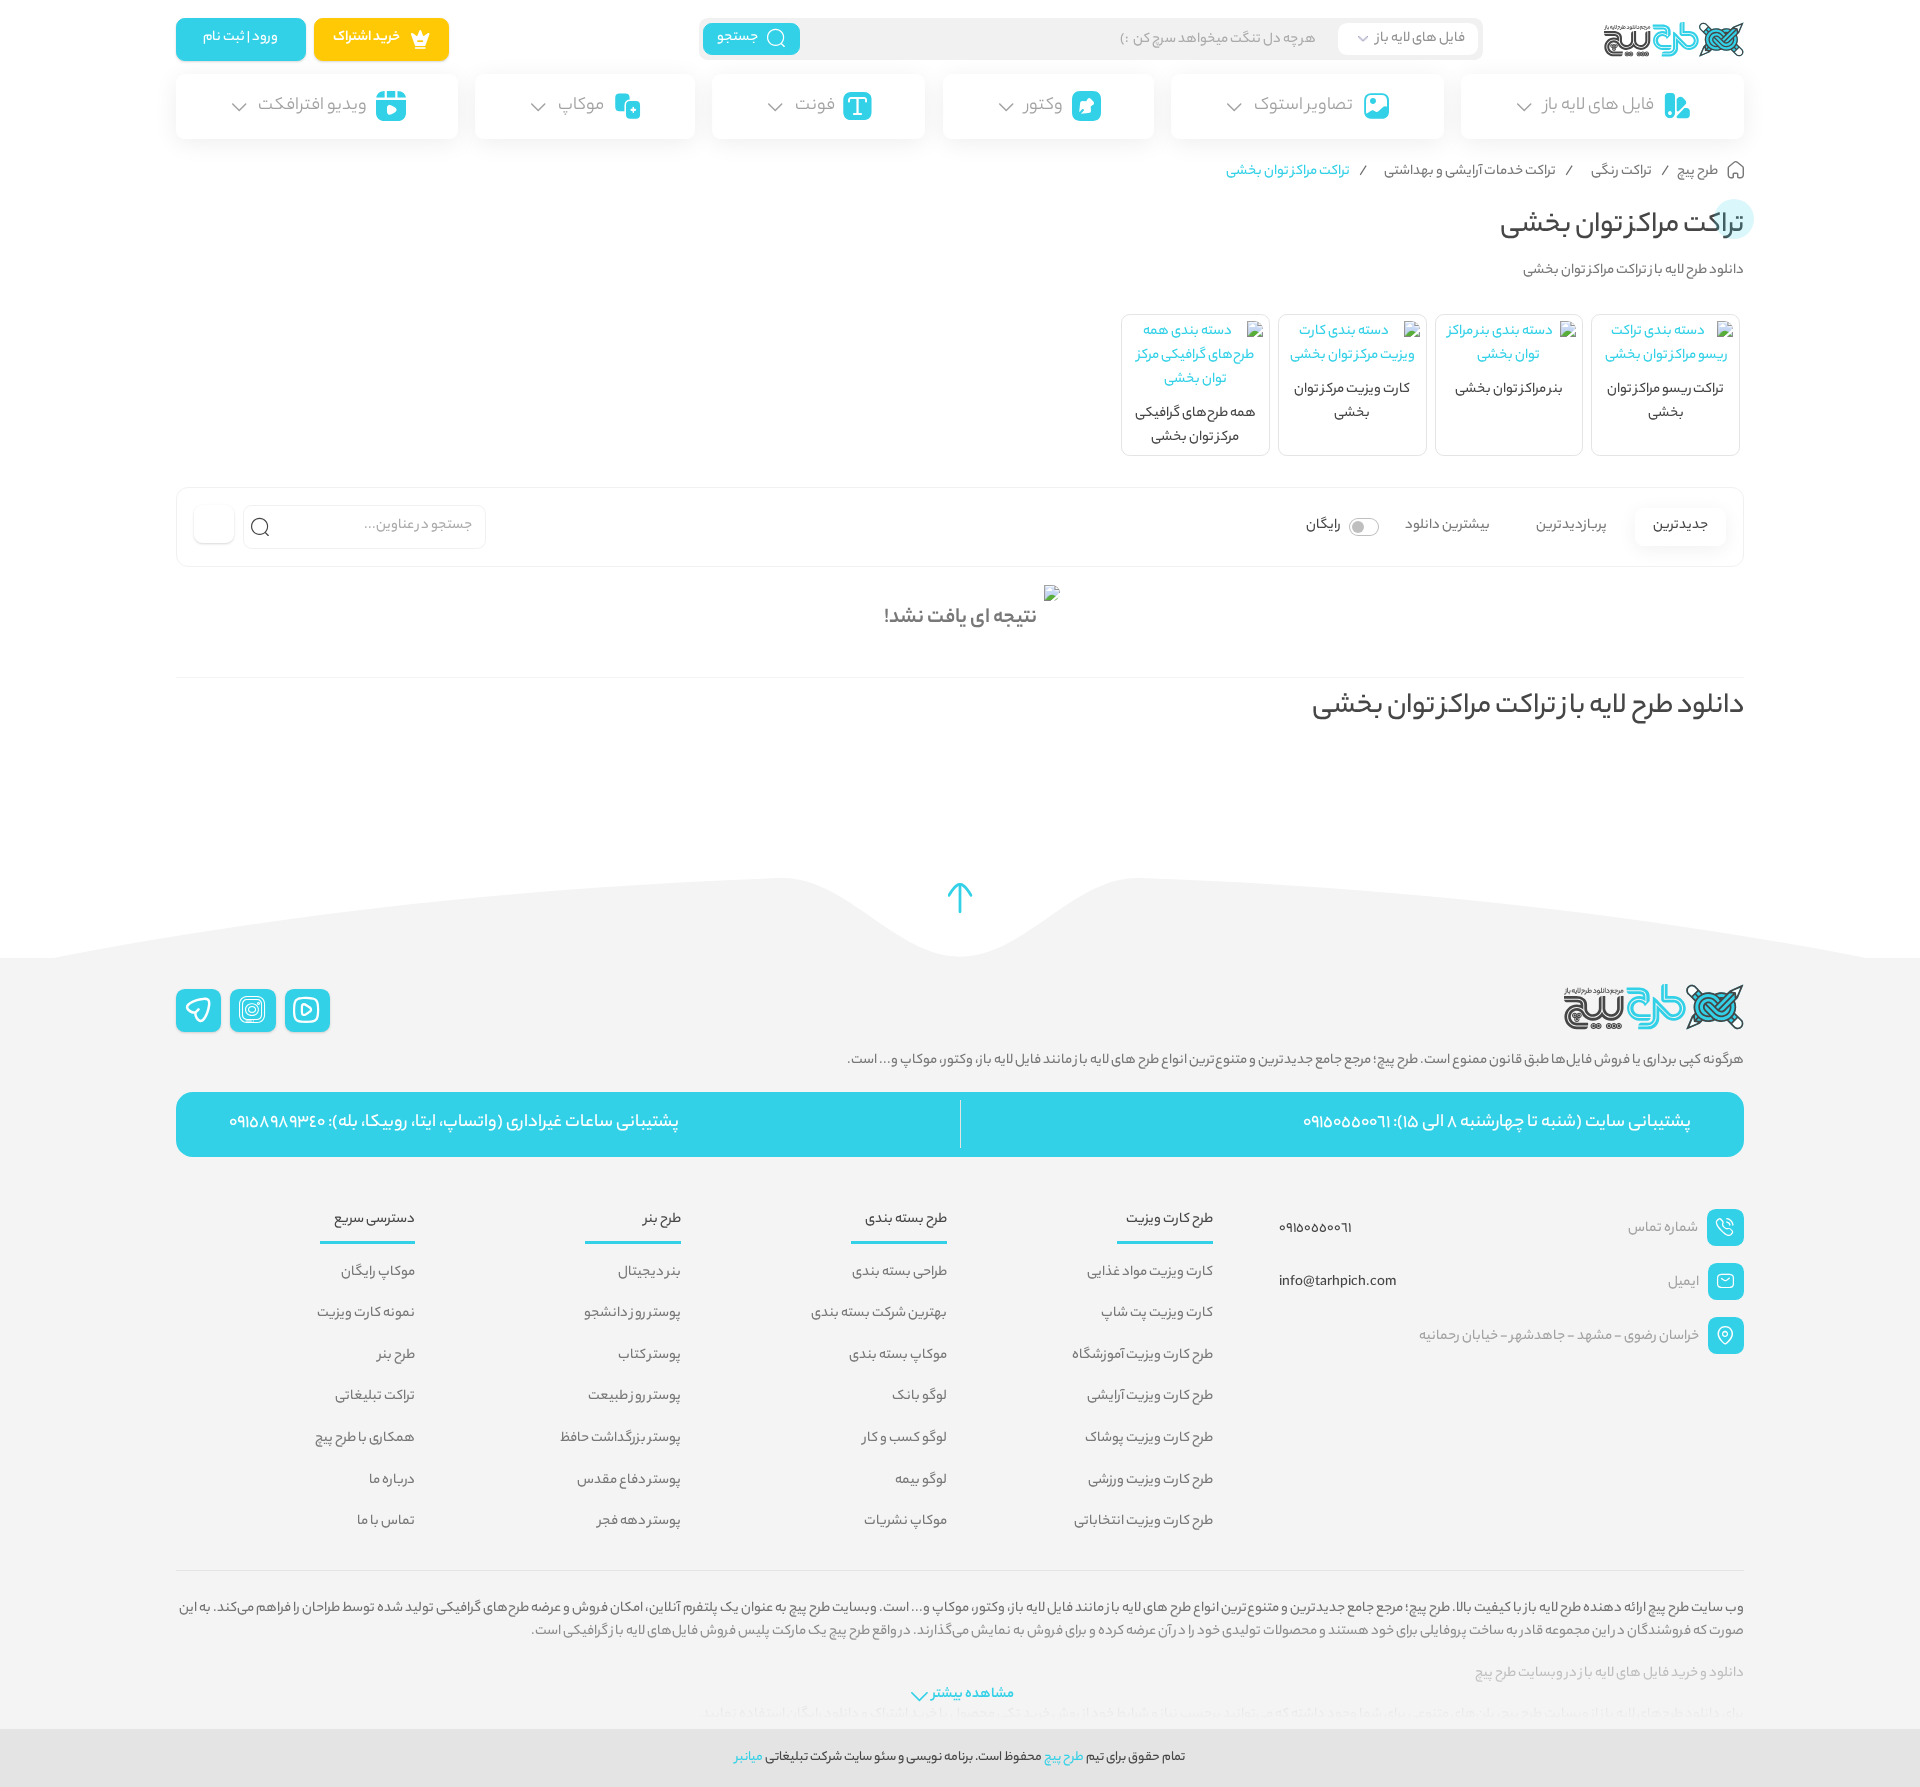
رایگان (1323, 526)
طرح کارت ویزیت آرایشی (1150, 1397)
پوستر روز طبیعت (634, 1397)
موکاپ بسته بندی (898, 1356)
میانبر (749, 1757)
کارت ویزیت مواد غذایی (1150, 1273)
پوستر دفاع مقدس (629, 1481)
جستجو (737, 38)
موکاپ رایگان (378, 1273)
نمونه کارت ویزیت (366, 1314)
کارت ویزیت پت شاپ (1157, 1314)
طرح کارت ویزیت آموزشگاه (1142, 1356)
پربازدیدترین (1571, 526)
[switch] (1364, 527)
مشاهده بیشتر (973, 1695)
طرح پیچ (1064, 1757)
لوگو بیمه (921, 1481)
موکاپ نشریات (905, 1522)
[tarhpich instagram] (253, 1011)
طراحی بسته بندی (899, 1273)
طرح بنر (396, 1356)
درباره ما (392, 1481)
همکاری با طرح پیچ (365, 1439)
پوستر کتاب (649, 1356)
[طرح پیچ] (1614, 39)
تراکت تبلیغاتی (375, 1397)
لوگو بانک (919, 1397)
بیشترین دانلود (1447, 526)
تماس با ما (386, 1522)
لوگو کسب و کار (905, 1439)
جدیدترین (1680, 526)
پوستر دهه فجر (639, 1522)
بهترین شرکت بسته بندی (879, 1314)
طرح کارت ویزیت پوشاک (1149, 1439)
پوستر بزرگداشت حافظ (620, 1439)
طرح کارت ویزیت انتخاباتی (1143, 1522)
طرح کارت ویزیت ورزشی (1150, 1481)
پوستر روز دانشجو (632, 1314)
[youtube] (308, 1011)
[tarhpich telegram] (199, 1011)
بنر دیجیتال (649, 1273)
